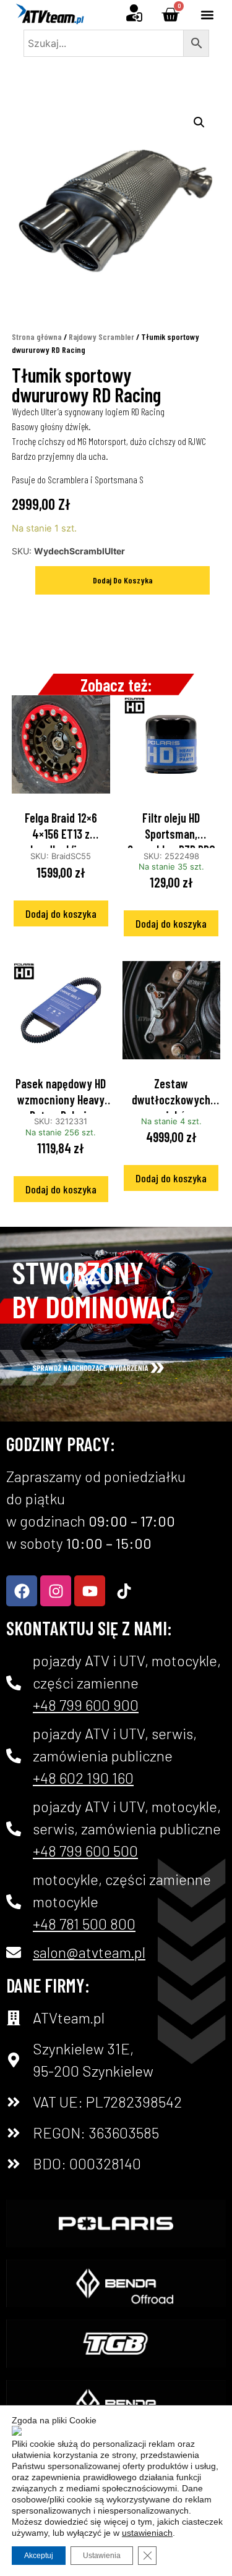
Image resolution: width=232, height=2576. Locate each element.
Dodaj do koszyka (123, 580)
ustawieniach (147, 2533)
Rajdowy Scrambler (101, 337)
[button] (208, 15)
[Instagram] (56, 1591)
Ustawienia (102, 2556)
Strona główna (37, 337)
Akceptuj (39, 2556)
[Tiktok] (124, 1591)
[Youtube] (90, 1591)
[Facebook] (22, 1591)
